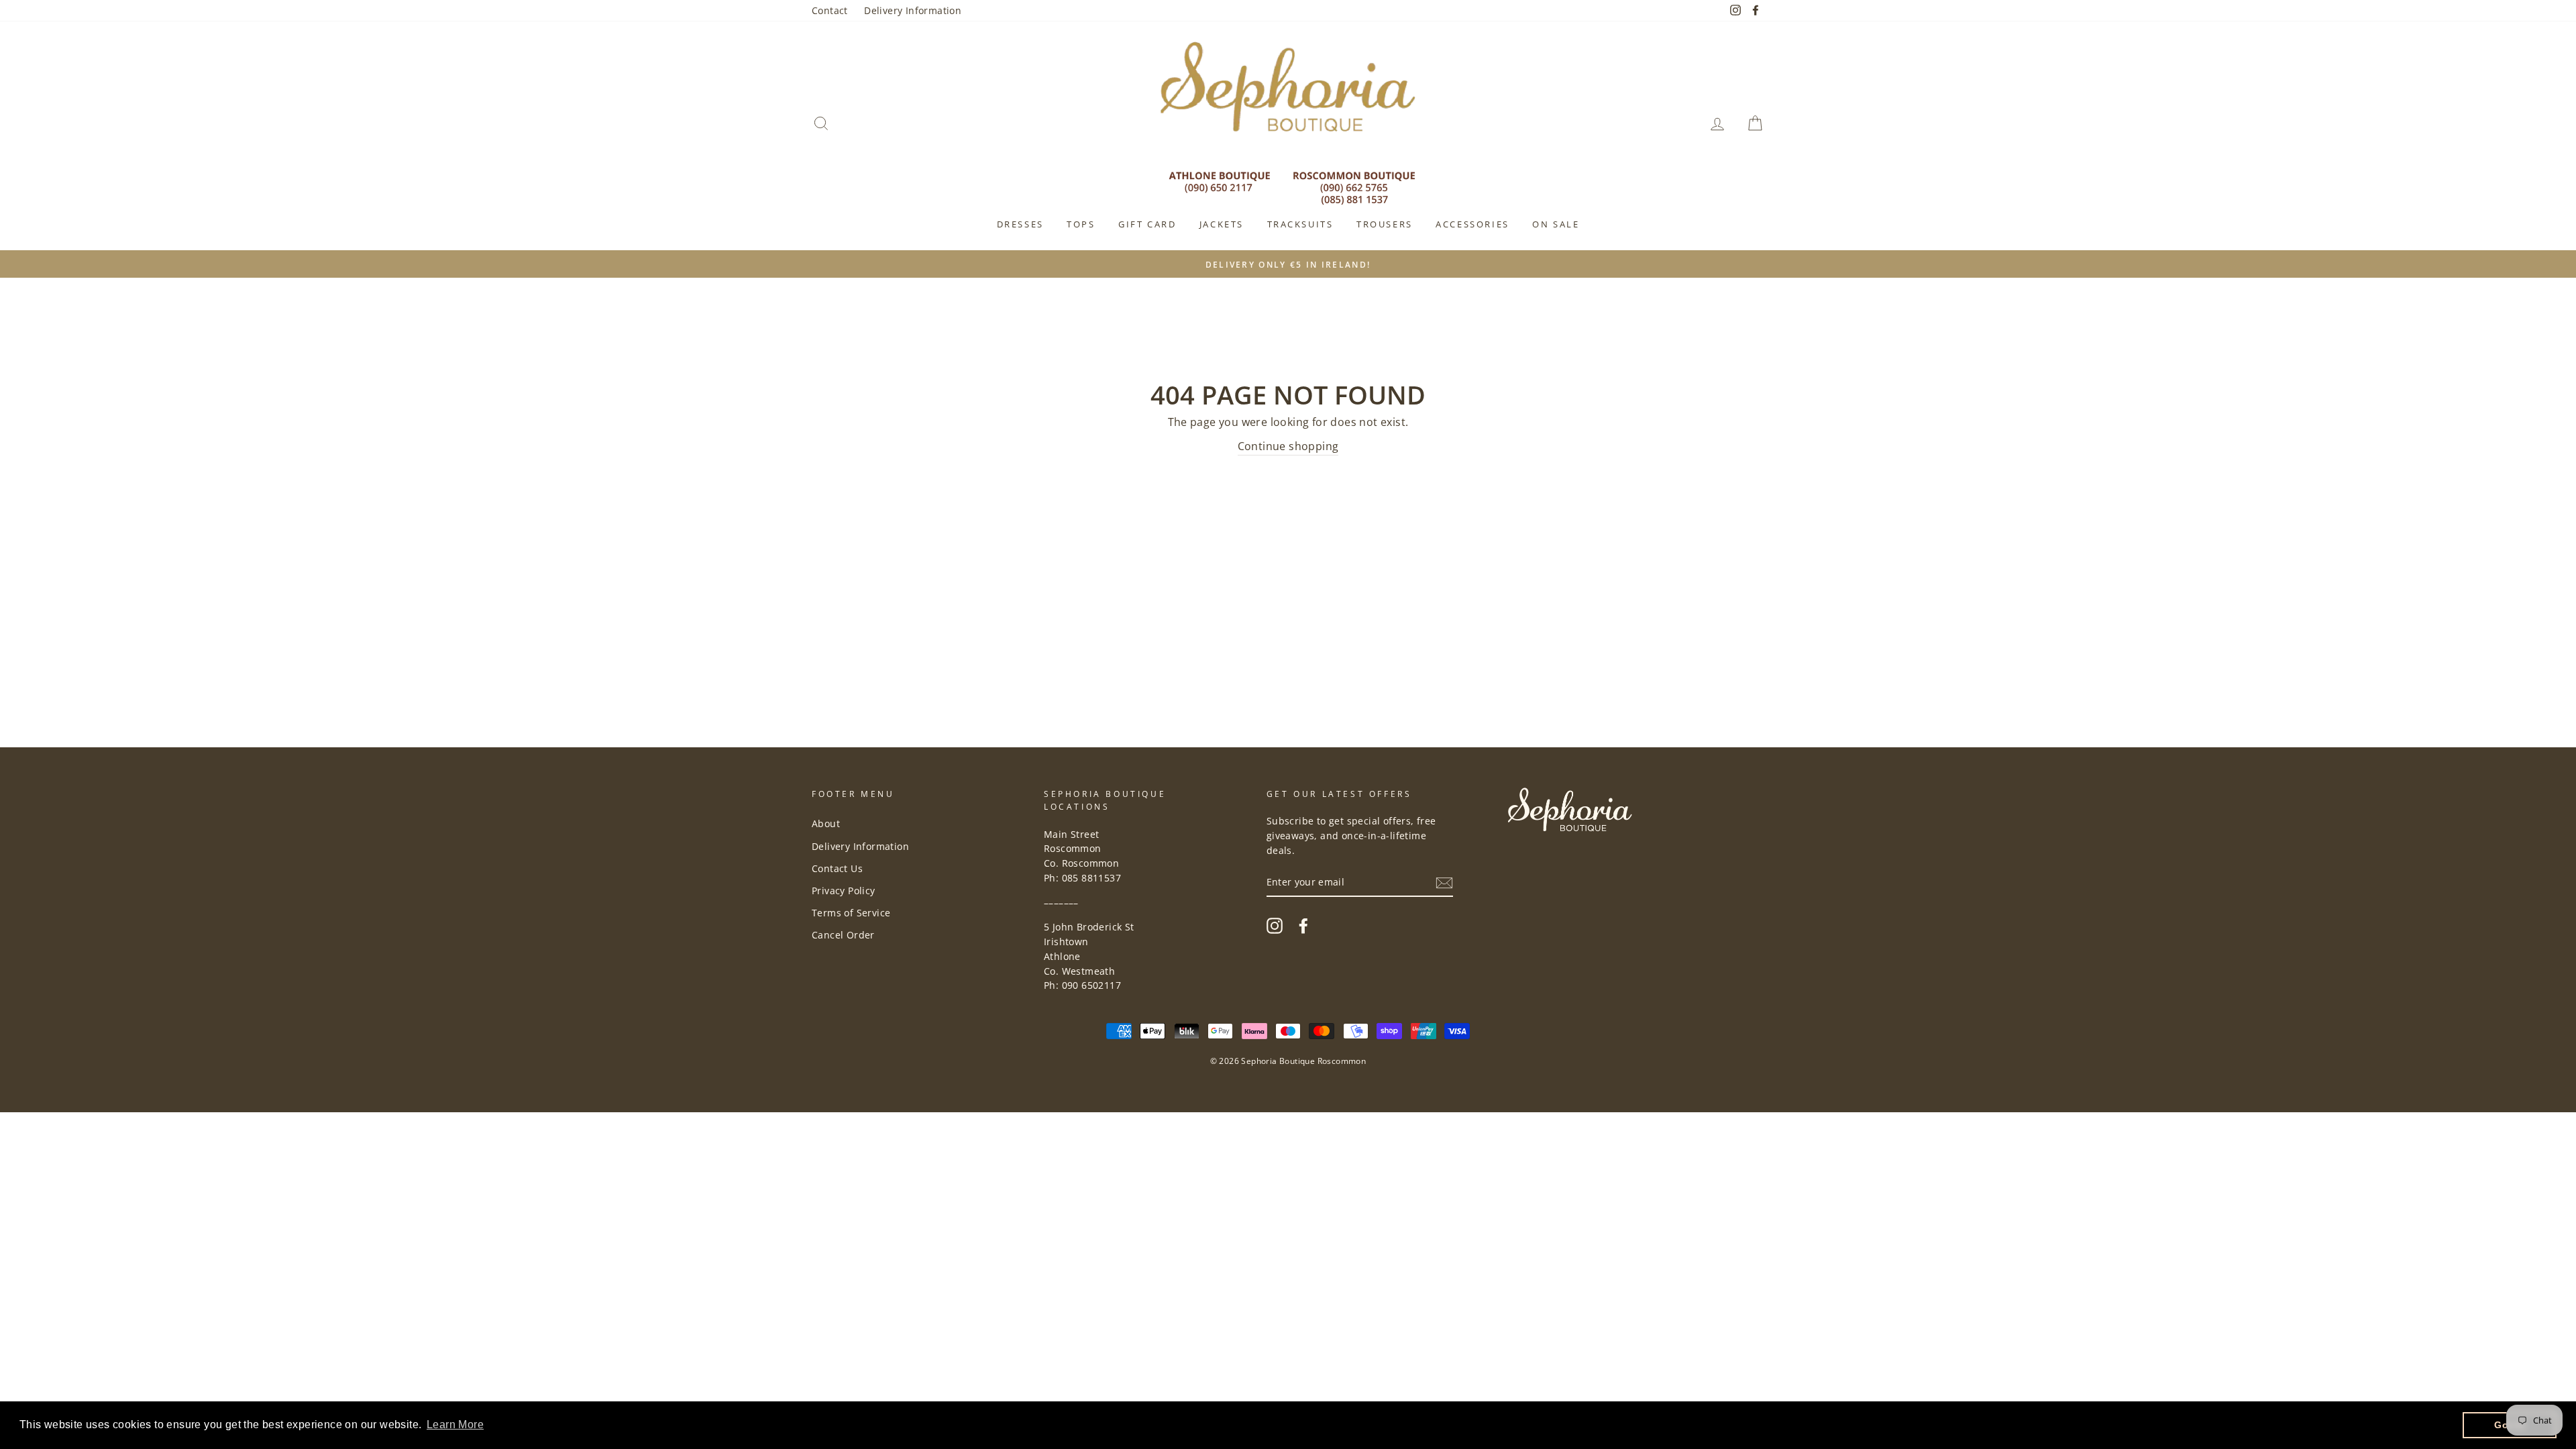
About (826, 823)
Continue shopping (1288, 446)
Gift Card (1147, 224)
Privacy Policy (844, 891)
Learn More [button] (455, 1425)
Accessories (1472, 224)
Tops (1081, 224)
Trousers (1385, 224)
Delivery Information (913, 10)
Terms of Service (851, 913)
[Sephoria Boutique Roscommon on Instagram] (1275, 925)
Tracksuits (1300, 224)
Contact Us (837, 868)
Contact (830, 10)
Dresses (1020, 224)
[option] (1288, 264)
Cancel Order (843, 935)
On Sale (1556, 224)
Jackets (1222, 224)
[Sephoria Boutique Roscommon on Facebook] (1303, 925)
